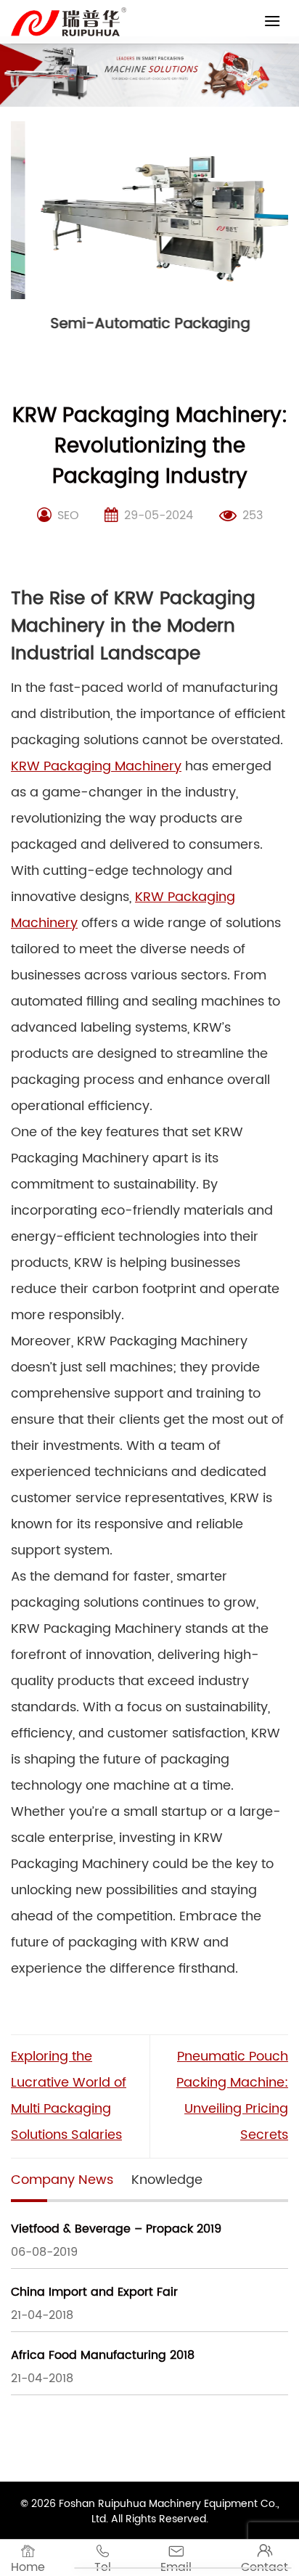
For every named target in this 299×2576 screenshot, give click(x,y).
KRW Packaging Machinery (96, 766)
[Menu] (272, 21)
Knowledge (167, 2180)
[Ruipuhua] (69, 22)
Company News (62, 2180)
